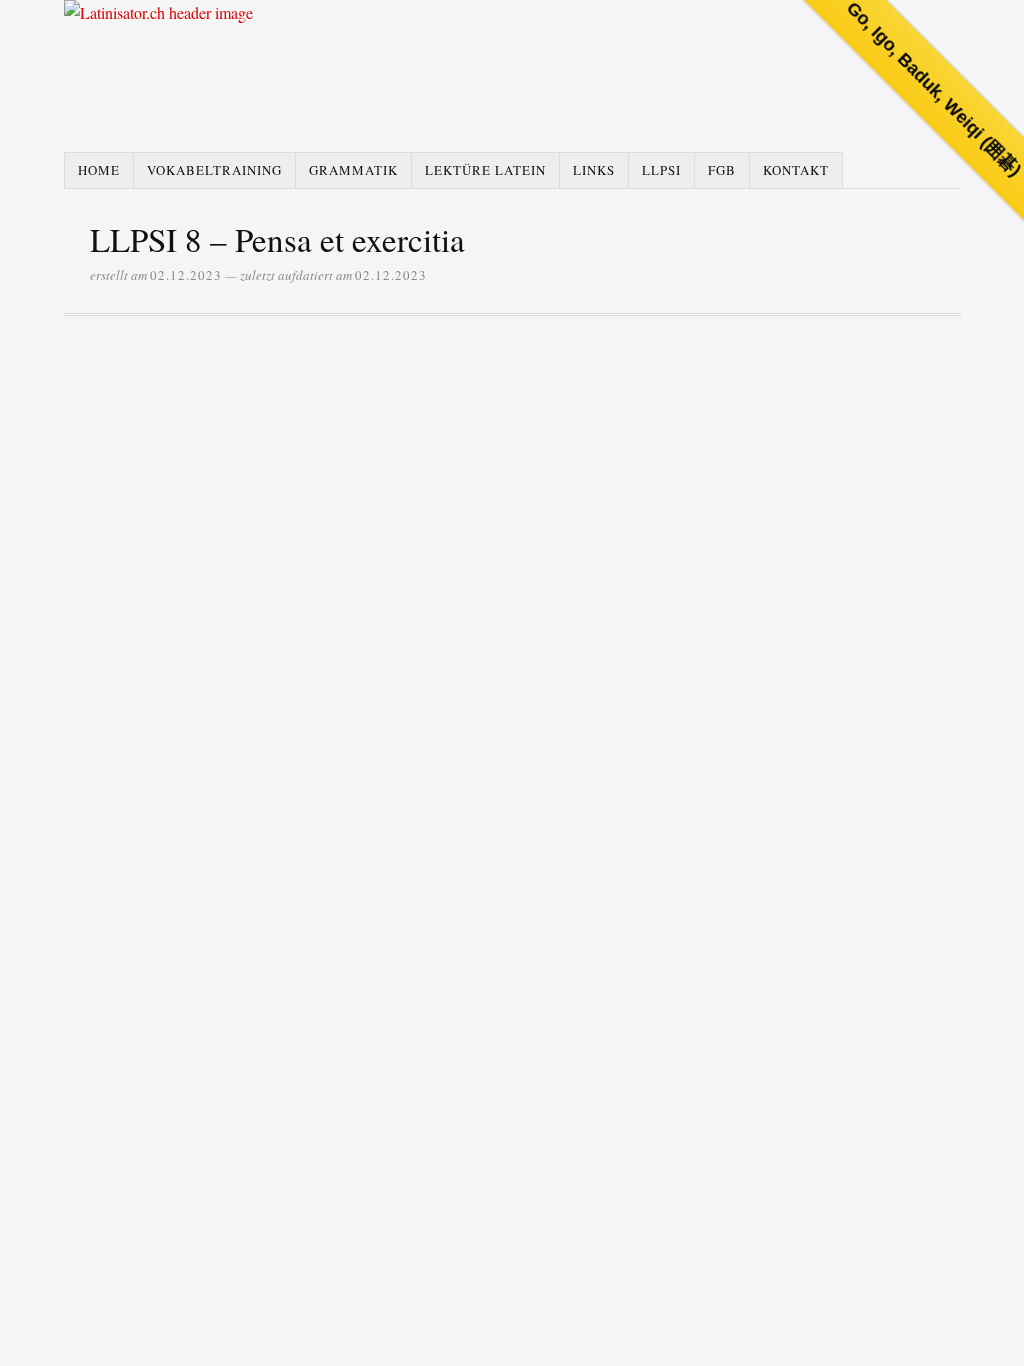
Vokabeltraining (214, 170)
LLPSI (661, 170)
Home (99, 170)
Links (594, 170)
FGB (722, 170)
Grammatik (353, 170)
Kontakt (796, 170)
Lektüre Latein (485, 170)
